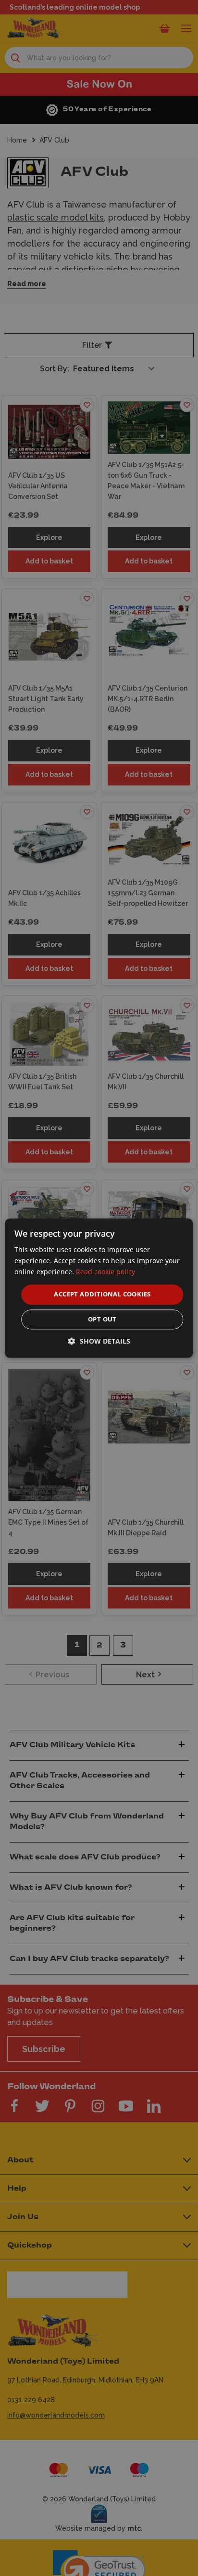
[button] (99, 1341)
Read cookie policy (105, 1272)
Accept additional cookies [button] (102, 1295)
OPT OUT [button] (102, 1319)
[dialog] (99, 1288)
